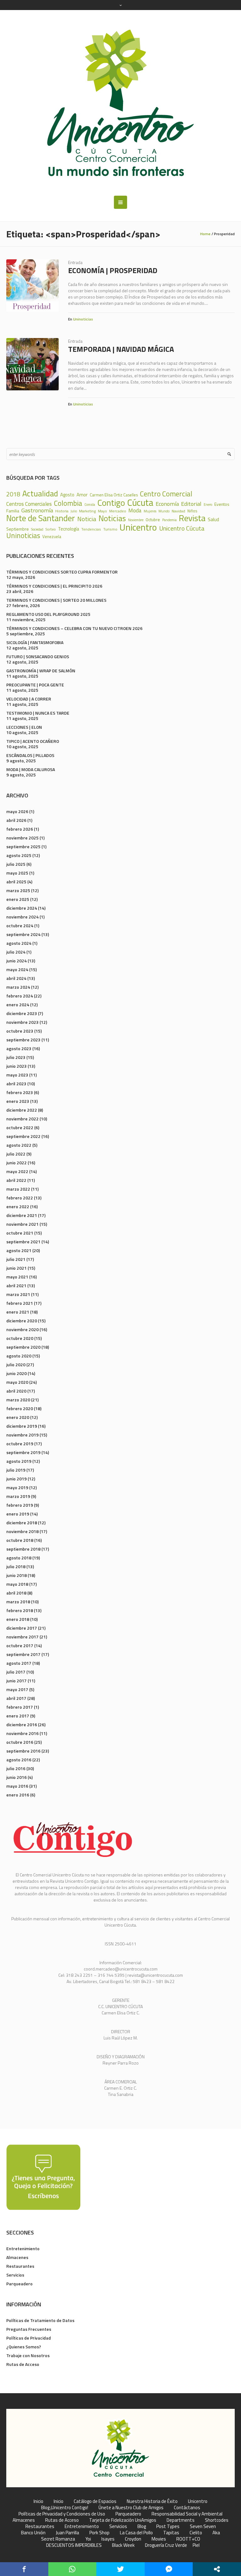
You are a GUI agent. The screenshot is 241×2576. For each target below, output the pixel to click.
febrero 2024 (20, 996)
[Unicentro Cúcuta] (120, 103)
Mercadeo (118, 511)
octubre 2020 (20, 1338)
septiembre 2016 (23, 1751)
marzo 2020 (18, 1400)
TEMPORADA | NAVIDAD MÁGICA (121, 349)
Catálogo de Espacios (95, 2501)
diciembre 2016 (22, 1724)
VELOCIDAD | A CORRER (29, 699)
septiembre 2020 (23, 1347)
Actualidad (40, 493)
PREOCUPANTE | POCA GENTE (35, 685)
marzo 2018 (18, 1602)
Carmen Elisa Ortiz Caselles (114, 495)
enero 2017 (18, 1716)
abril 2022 (16, 1180)
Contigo (111, 503)
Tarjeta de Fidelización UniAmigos (123, 2520)
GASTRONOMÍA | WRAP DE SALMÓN (41, 671)
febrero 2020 (20, 1408)
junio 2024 (16, 961)
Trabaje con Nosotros (28, 2355)
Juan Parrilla (67, 2533)
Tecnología (69, 529)
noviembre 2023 (22, 1022)
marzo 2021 (18, 1294)
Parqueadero (19, 2284)
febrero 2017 (20, 1707)
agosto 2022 (19, 1145)
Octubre (153, 520)
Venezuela (52, 537)
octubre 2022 (20, 1127)
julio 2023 (16, 1057)
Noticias (112, 518)
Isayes (108, 2539)
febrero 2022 (20, 1198)
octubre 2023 (20, 1031)
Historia (62, 511)
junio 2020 (16, 1373)
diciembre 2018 (22, 1523)
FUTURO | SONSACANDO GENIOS (38, 656)
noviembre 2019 (22, 1435)
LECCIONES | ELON (24, 727)
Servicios (15, 2275)
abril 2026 (16, 820)
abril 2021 (16, 1285)
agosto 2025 (19, 855)
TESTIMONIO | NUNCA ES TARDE (38, 713)
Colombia (68, 503)
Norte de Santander (41, 518)
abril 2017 (16, 1698)
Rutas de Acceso (23, 2364)
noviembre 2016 (22, 1733)
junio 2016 (16, 1777)
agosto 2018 (19, 1558)
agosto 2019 (19, 1461)
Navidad (178, 511)
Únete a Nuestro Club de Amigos (131, 2508)
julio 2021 (16, 1259)
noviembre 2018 (22, 1531)
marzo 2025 (18, 890)
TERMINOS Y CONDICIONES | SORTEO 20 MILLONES (56, 600)
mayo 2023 (17, 1075)
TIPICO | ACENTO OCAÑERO (33, 741)
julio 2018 (16, 1566)
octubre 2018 (20, 1540)
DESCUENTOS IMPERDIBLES (74, 2545)
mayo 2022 (17, 1171)
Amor (82, 495)
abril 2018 (16, 1593)
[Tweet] (120, 2569)
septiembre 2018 (23, 1549)
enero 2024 (18, 1005)
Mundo (164, 511)
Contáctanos (187, 2508)
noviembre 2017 (22, 1637)
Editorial (191, 504)
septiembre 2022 (23, 1136)
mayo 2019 (17, 1487)
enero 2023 (18, 1101)
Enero (208, 505)
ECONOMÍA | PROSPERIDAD (113, 270)
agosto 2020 (19, 1356)
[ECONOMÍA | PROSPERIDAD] (32, 286)
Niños (192, 511)
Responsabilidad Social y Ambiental (187, 2514)
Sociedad (37, 529)
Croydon (133, 2539)
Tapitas (171, 2533)
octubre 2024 (20, 926)
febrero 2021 (20, 1303)
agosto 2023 (19, 1048)
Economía (167, 504)
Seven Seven (203, 2526)
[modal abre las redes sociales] (217, 2569)
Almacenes (17, 2257)
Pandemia (169, 520)
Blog (142, 2526)
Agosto (67, 495)
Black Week (123, 2545)
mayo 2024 (17, 969)
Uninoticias (83, 319)
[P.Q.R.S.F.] (43, 2177)
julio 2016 (16, 1768)
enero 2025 (18, 899)
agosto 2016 (19, 1760)
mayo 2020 (17, 1382)
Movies (159, 2539)
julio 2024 (16, 952)
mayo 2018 (17, 1584)
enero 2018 (18, 1619)
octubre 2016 (20, 1742)
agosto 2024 (19, 943)
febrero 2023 (20, 1092)
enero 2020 (18, 1417)
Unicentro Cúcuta (182, 528)
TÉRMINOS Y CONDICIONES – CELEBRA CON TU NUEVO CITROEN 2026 (74, 628)
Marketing (87, 511)
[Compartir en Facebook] (24, 2569)
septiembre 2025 (23, 846)
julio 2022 (16, 1154)
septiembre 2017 (23, 1654)
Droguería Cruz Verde (166, 2545)
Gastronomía (37, 510)
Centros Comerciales (29, 504)
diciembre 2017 (22, 1628)
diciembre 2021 (22, 1215)
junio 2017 (16, 1681)
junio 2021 (16, 1268)
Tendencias (91, 529)
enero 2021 (18, 1312)
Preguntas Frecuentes (29, 2329)
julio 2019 (16, 1470)
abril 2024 (16, 978)
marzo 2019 (18, 1496)
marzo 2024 (18, 987)
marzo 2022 (18, 1189)
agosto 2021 (19, 1250)
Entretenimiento (23, 2248)
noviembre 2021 (22, 1224)
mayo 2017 (17, 1689)
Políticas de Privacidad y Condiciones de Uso (62, 2514)
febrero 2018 (20, 1610)
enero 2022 (18, 1206)
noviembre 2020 (22, 1329)
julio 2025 (16, 864)
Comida (90, 505)
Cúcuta (140, 503)
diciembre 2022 (22, 1110)
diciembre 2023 (22, 1013)
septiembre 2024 (23, 934)
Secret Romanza (58, 2539)
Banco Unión (33, 2533)
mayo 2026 (17, 811)
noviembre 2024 (22, 917)
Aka (216, 2533)
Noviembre (136, 520)
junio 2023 (16, 1066)
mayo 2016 (17, 1786)
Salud (213, 519)
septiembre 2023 (23, 1040)
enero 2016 (18, 1795)
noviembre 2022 (22, 1119)
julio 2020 (16, 1365)
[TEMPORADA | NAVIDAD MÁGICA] (32, 364)
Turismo (110, 529)
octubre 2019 (20, 1444)
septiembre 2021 (23, 1242)
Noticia (87, 519)
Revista (192, 518)
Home (205, 234)
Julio (74, 511)
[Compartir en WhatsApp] (72, 2569)
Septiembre (18, 529)
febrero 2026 (20, 829)
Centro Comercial (166, 494)
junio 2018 (16, 1575)
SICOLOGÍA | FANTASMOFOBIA (35, 642)
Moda (135, 510)
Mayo (102, 511)
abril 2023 (16, 1084)
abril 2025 (16, 882)
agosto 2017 (19, 1663)
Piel (196, 2545)
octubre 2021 (20, 1233)
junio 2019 (16, 1479)
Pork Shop (99, 2533)
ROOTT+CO (188, 2539)
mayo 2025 (17, 873)
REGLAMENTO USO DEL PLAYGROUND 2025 (48, 614)
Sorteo (51, 529)
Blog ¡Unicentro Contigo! (65, 2508)
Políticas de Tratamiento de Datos (40, 2320)
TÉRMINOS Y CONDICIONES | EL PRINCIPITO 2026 (54, 586)
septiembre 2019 (23, 1452)
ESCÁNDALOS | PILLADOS (30, 755)
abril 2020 (16, 1391)
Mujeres (150, 511)
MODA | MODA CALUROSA (31, 769)
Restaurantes (20, 2266)
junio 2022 (16, 1163)
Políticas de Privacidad (29, 2338)
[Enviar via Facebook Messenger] (169, 2569)
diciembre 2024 (22, 908)
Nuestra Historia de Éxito (152, 2501)
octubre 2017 (20, 1645)
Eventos (222, 504)
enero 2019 (18, 1514)
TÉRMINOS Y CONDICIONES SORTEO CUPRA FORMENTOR (62, 572)
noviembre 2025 (22, 838)
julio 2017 (16, 1672)
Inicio (38, 2501)
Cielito (196, 2533)
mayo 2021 (17, 1277)
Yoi (88, 2539)
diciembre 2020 (22, 1321)
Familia (13, 511)
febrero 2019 (20, 1505)
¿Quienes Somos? (24, 2347)
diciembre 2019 (22, 1426)
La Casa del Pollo (136, 2533)
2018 (13, 494)
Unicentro (138, 527)
